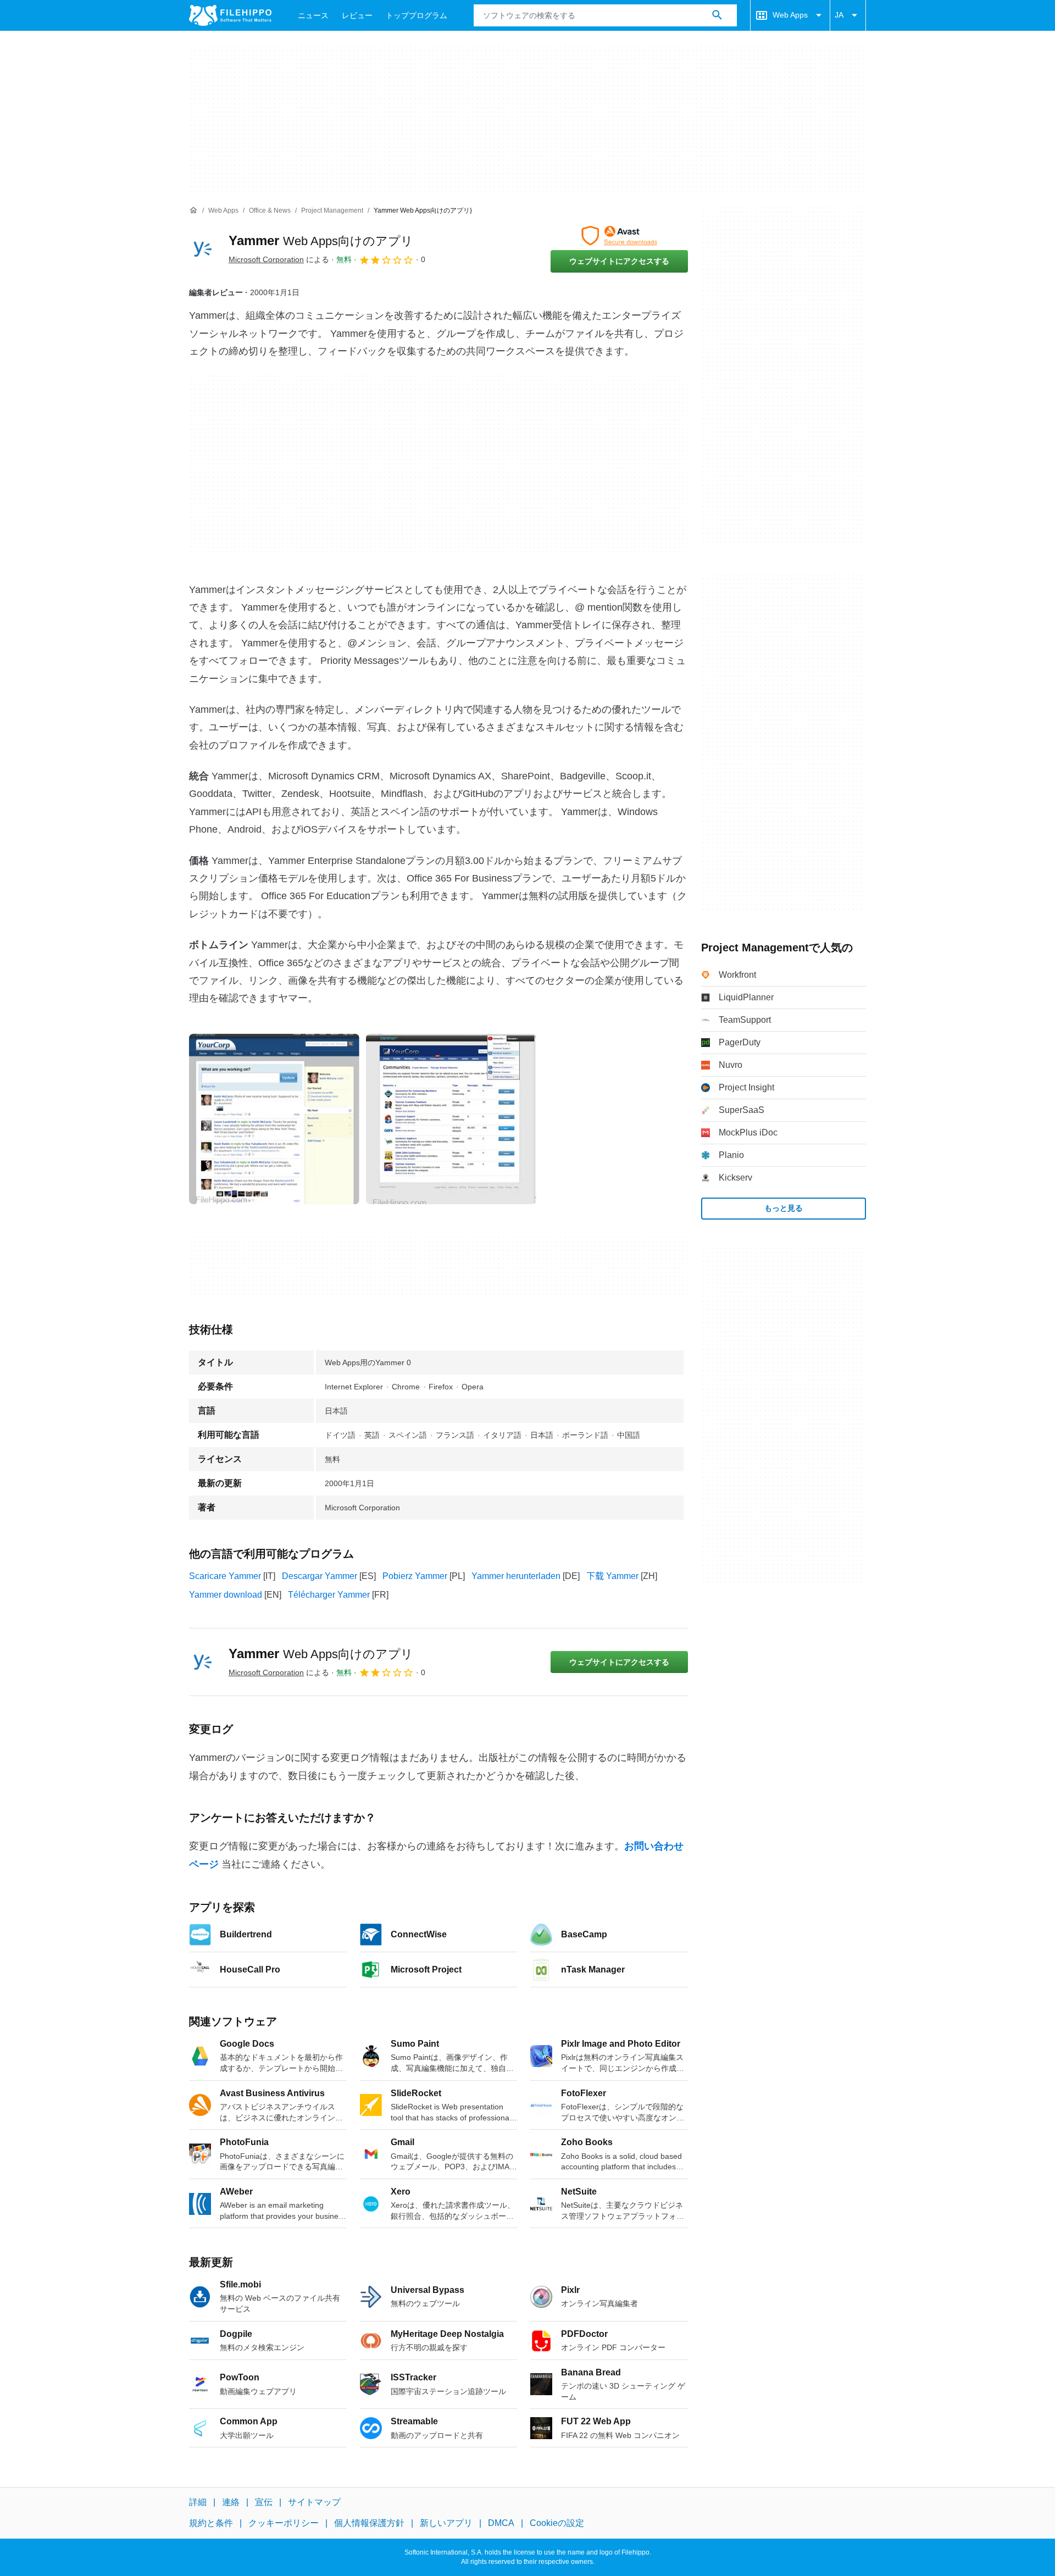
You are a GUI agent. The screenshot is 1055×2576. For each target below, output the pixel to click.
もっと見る (784, 1208)
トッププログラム (417, 15)
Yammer (321, 240)
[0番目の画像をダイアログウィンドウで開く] (274, 1119)
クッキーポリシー (284, 2524)
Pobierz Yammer (415, 1576)
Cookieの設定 (557, 2524)
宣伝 (264, 2502)
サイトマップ (314, 2502)
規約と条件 (211, 2524)
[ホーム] (193, 210)
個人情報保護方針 (369, 2524)
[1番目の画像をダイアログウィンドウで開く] (451, 1119)
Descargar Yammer (320, 1576)
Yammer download (226, 1595)
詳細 (198, 2502)
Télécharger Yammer (329, 1595)
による (279, 259)
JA (839, 15)
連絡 (231, 2502)
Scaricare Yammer (225, 1576)
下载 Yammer (612, 1576)
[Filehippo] (230, 15)
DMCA (501, 2524)
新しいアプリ (446, 2524)
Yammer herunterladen (516, 1576)
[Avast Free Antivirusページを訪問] (619, 236)
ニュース (313, 15)
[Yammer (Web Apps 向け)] (202, 249)
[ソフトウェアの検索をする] (717, 15)
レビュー (357, 15)
